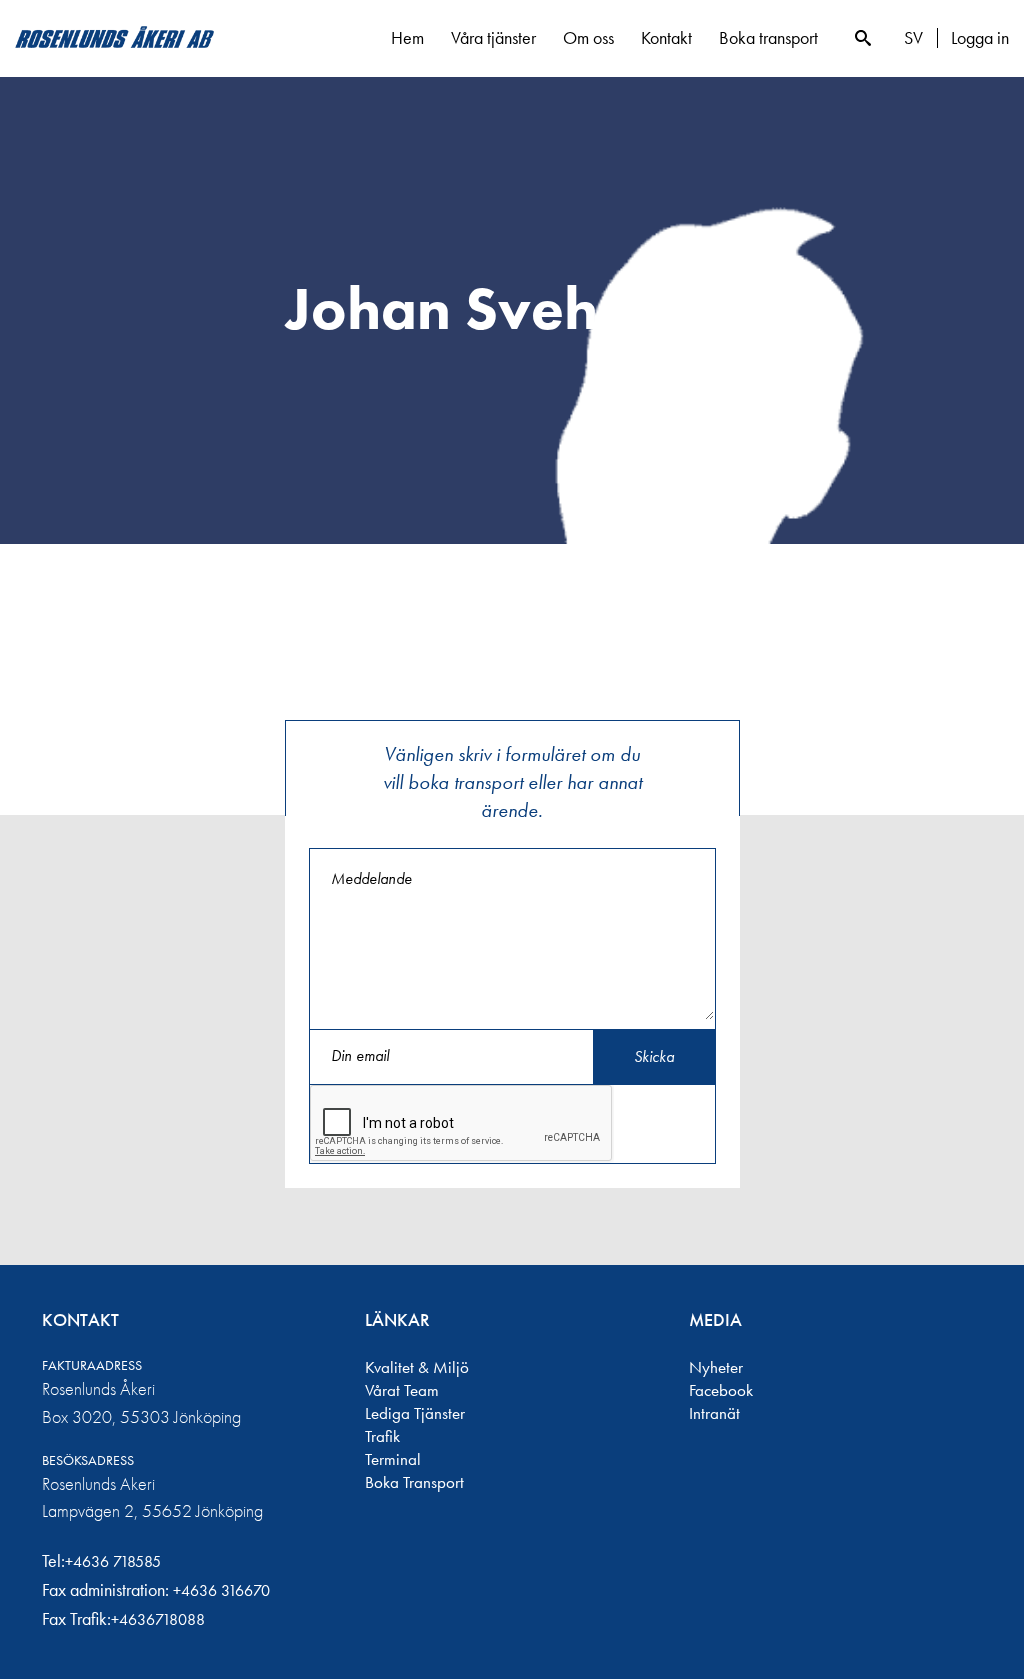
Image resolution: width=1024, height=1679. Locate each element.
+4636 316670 (221, 1590)
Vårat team (402, 1390)
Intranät (714, 1413)
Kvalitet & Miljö (417, 1367)
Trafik (382, 1436)
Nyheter (716, 1367)
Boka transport (768, 37)
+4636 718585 (113, 1561)
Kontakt (666, 37)
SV (913, 38)
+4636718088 (158, 1619)
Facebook (721, 1390)
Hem (407, 37)
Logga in (980, 38)
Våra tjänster (493, 37)
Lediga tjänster (415, 1413)
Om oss (588, 37)
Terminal (393, 1459)
